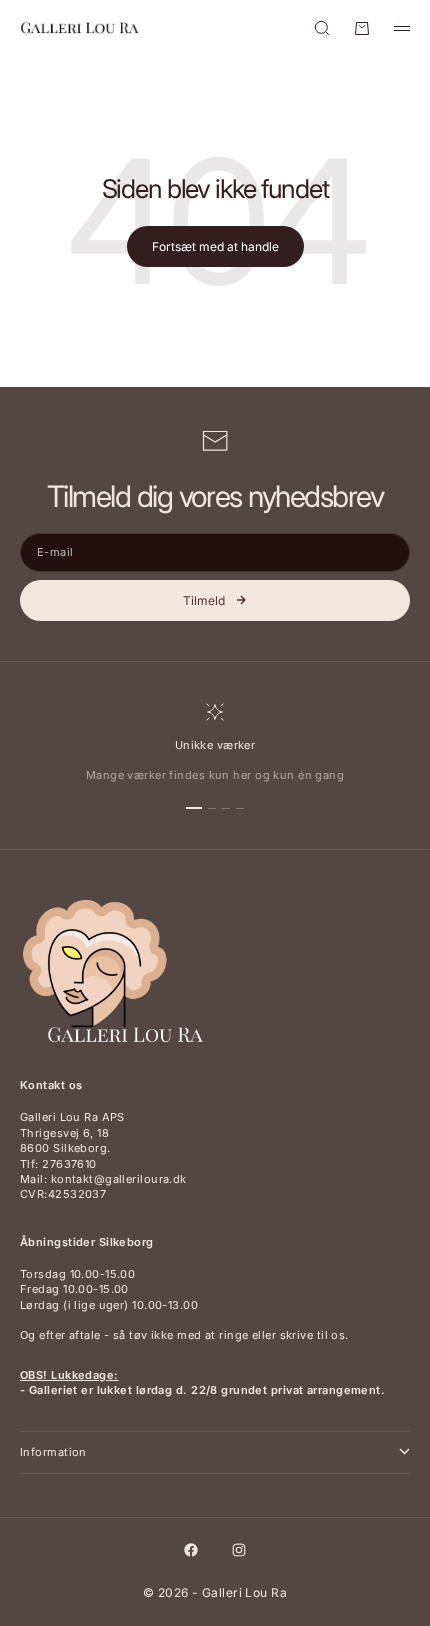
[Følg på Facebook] (191, 1550)
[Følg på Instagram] (239, 1550)
